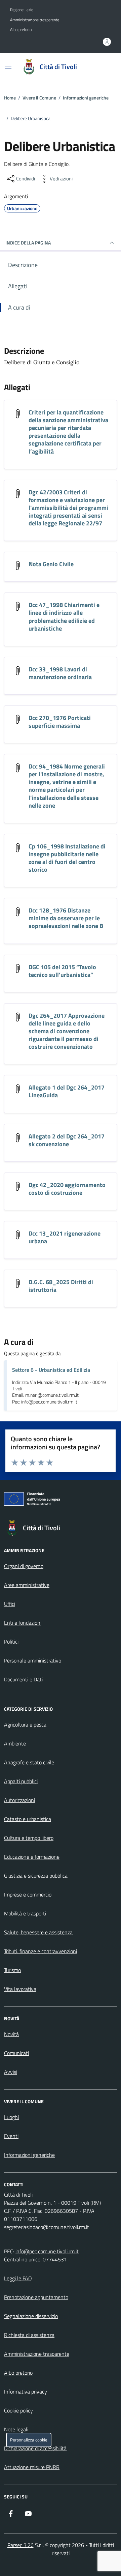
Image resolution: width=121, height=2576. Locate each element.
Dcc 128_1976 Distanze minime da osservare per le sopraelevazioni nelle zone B (66, 918)
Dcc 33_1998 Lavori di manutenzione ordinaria (60, 673)
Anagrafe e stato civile (29, 1762)
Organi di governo (24, 1566)
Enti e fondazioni (23, 1623)
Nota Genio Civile (51, 564)
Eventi (11, 2136)
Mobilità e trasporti (25, 1913)
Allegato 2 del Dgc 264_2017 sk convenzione (67, 1140)
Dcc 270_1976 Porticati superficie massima (60, 722)
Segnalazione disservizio (31, 2316)
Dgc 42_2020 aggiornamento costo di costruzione (67, 1189)
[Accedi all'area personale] (107, 42)
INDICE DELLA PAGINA (28, 243)
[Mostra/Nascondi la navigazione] (8, 66)
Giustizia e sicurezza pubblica (36, 1876)
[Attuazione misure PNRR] (61, 1500)
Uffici (10, 1604)
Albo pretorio (21, 30)
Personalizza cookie (29, 2440)
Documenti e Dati (23, 1679)
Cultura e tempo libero (29, 1838)
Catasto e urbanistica (28, 1819)
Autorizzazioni (19, 1800)
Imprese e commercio (28, 1894)
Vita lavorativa (20, 1989)
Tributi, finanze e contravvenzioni (41, 1951)
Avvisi (11, 2072)
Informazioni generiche (86, 98)
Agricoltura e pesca (25, 1725)
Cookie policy (18, 2410)
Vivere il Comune (39, 98)
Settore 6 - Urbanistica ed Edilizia (51, 1370)
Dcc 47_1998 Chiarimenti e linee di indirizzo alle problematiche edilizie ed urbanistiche (64, 616)
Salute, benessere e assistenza (38, 1932)
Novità (11, 2034)
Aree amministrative (27, 1585)
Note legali (16, 2429)
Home (10, 98)
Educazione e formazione (32, 1857)
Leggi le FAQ (18, 2278)
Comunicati (16, 2053)
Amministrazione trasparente (35, 20)
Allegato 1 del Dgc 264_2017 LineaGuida (67, 1091)
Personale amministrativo (33, 1660)
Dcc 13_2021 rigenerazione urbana (65, 1237)
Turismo (12, 1970)
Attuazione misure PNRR (32, 2467)
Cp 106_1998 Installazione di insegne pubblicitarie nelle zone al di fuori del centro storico (67, 858)
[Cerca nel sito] (103, 67)
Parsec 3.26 (21, 2545)
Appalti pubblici (21, 1781)
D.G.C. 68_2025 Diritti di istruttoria (61, 1286)
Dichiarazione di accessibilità (35, 2448)
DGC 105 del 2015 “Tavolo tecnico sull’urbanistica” (62, 971)
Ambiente (15, 1743)
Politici (11, 1642)
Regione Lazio (22, 10)
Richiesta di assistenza (29, 2335)
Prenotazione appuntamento (36, 2297)
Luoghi (11, 2117)
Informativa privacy (26, 2392)
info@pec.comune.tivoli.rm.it (47, 2251)
